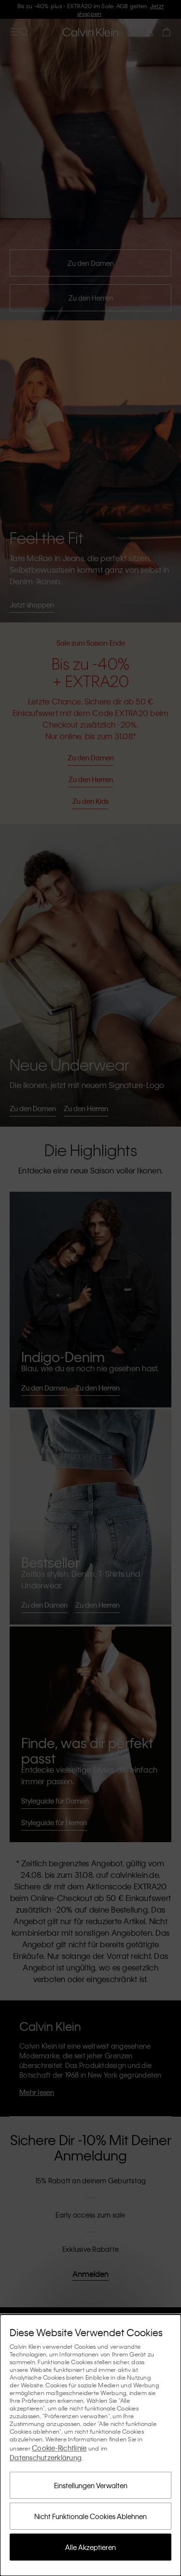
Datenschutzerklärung (46, 2457)
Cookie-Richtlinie (59, 2448)
